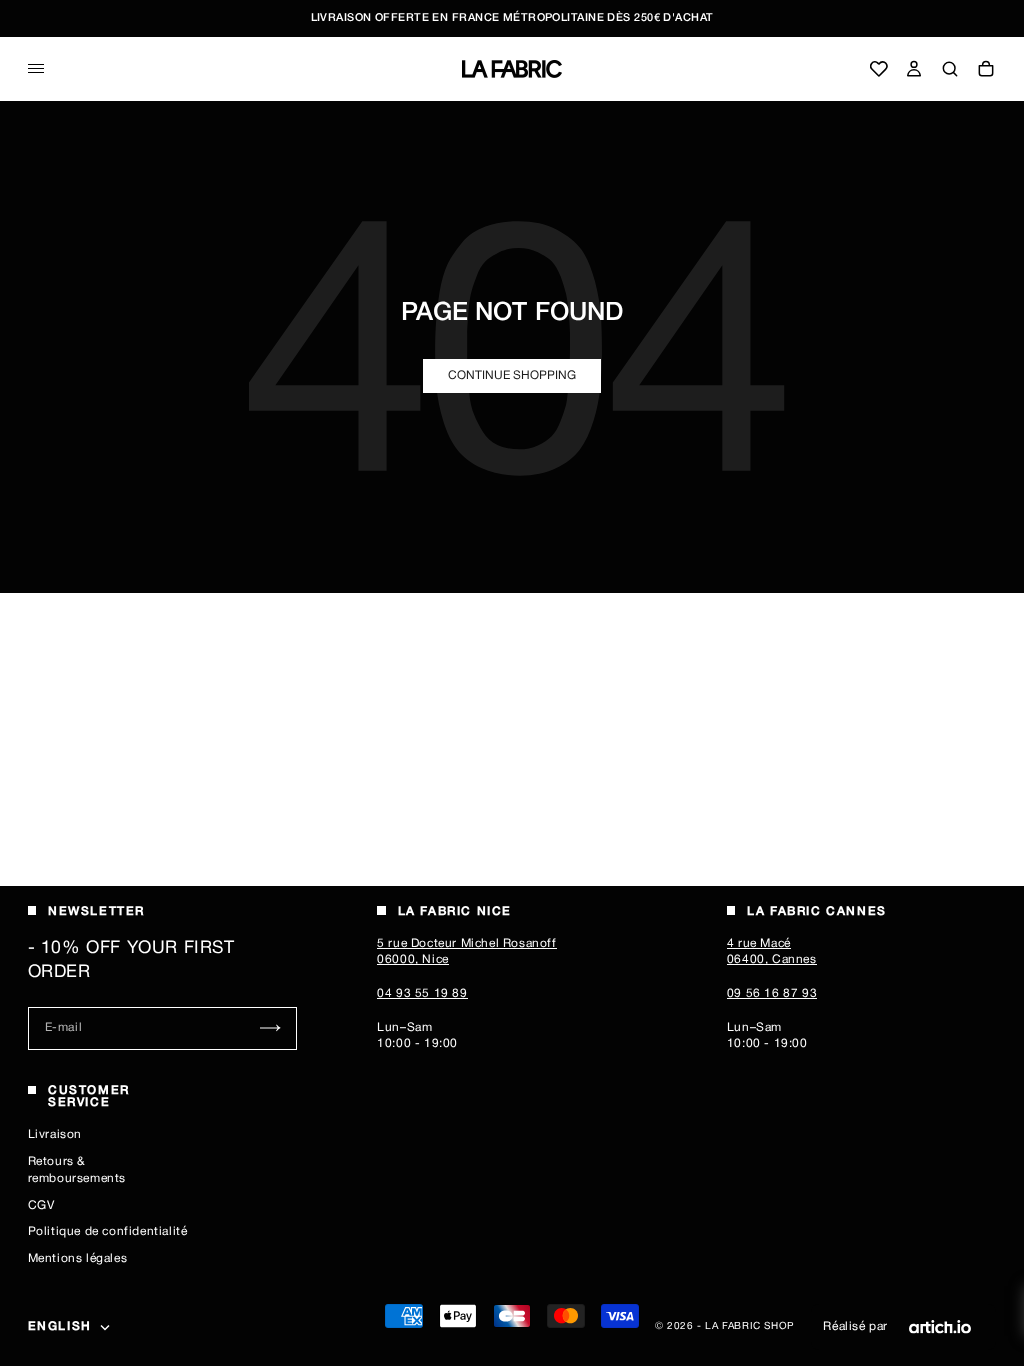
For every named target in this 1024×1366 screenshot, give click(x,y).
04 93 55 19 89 (422, 993)
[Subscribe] (270, 1028)
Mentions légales (78, 1258)
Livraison (55, 1134)
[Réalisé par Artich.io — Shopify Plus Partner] (940, 1327)
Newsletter (96, 911)
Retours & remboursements (77, 1170)
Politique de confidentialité (108, 1231)
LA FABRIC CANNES (817, 911)
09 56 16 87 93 (772, 993)
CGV (41, 1205)
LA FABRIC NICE (455, 911)
